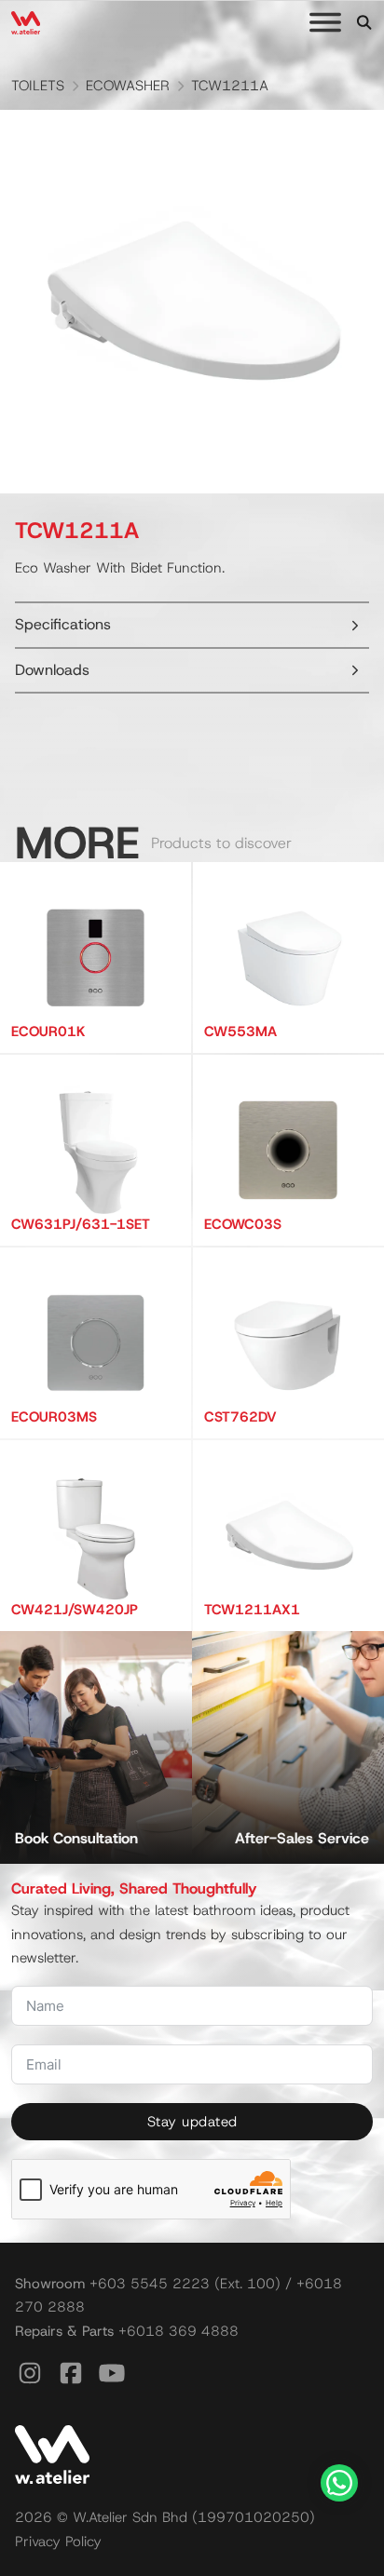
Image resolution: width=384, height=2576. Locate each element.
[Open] (325, 22)
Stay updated (192, 2122)
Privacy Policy (58, 2542)
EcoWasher (128, 86)
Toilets (38, 86)
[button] (192, 625)
